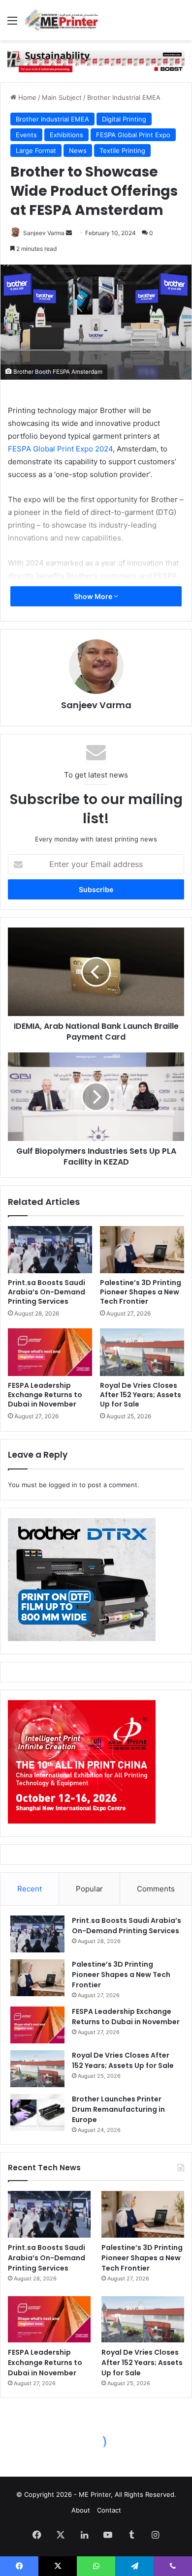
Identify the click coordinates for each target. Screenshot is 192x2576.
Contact (109, 2510)
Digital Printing (124, 119)
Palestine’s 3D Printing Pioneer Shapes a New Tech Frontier (141, 1292)
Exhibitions (66, 135)
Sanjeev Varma (44, 233)
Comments (156, 1889)
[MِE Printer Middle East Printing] (64, 20)
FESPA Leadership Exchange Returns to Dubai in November (45, 1395)
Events (26, 135)
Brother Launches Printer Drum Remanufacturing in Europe (118, 2109)
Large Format (36, 150)
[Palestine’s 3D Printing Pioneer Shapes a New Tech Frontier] (142, 1250)
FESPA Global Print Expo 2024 (60, 449)
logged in (63, 1485)
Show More (94, 596)
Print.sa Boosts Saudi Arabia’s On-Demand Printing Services (47, 1292)
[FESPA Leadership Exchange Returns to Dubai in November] (50, 1352)
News (78, 150)
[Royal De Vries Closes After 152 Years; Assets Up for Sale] (142, 1352)
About (81, 2510)
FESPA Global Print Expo (133, 135)
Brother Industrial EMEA (124, 97)
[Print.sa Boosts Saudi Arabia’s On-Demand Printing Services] (50, 1250)
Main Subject (62, 97)
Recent (30, 1889)
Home (26, 97)
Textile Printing (122, 150)
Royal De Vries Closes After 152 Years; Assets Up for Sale (141, 1395)
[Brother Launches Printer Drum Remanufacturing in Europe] (37, 2112)
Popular (89, 1889)
